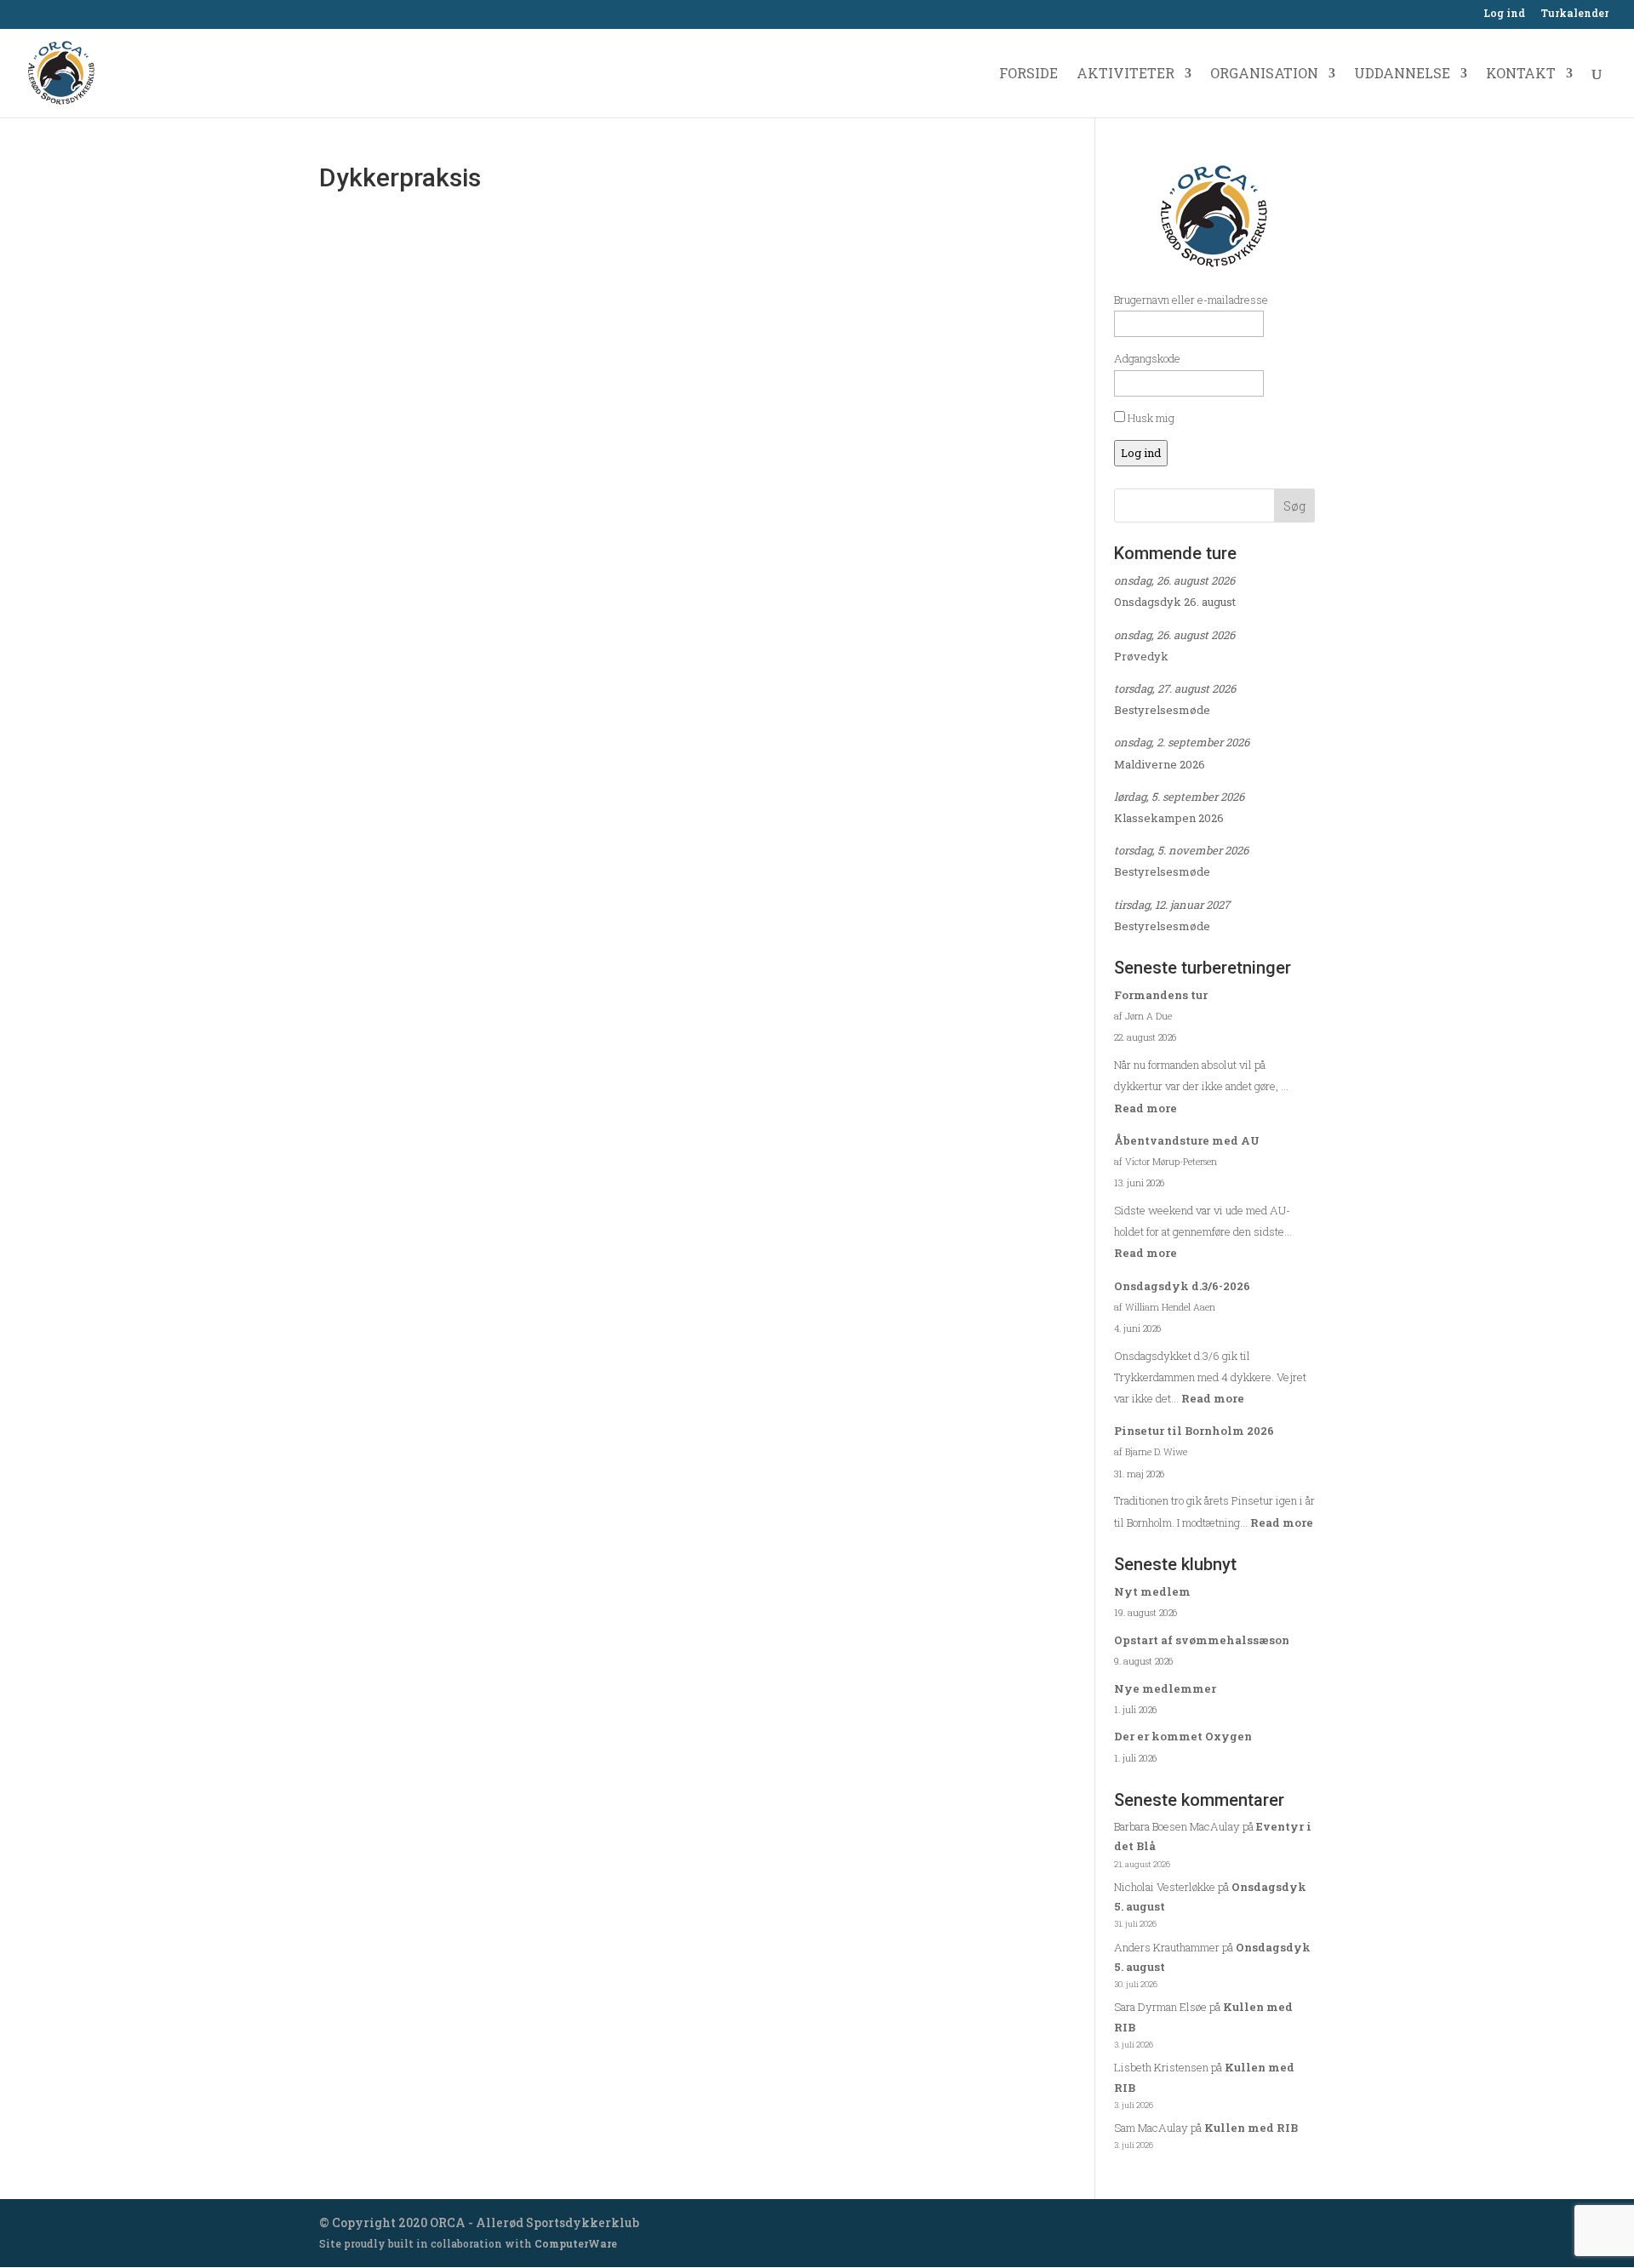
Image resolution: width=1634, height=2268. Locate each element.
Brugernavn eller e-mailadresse (1191, 300)
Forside (1028, 74)
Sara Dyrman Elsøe (1160, 2007)
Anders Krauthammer (1167, 1947)
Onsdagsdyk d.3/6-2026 (1182, 1286)
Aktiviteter (1126, 74)
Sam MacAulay (1151, 2128)
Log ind (1504, 14)
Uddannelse (1402, 74)
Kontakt (1521, 74)
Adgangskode (1147, 358)
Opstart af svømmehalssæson (1202, 1640)
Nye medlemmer (1165, 1688)
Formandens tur (1161, 995)
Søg (1294, 506)
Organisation (1264, 74)
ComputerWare (576, 2243)
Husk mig (1150, 418)
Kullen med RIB (1251, 2128)
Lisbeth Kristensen (1161, 2067)
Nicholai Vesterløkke (1165, 1887)
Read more (1146, 1108)
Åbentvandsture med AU (1187, 1140)
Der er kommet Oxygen (1183, 1736)
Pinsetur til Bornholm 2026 (1194, 1431)
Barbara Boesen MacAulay (1177, 1826)
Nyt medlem (1152, 1591)
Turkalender (1574, 14)
